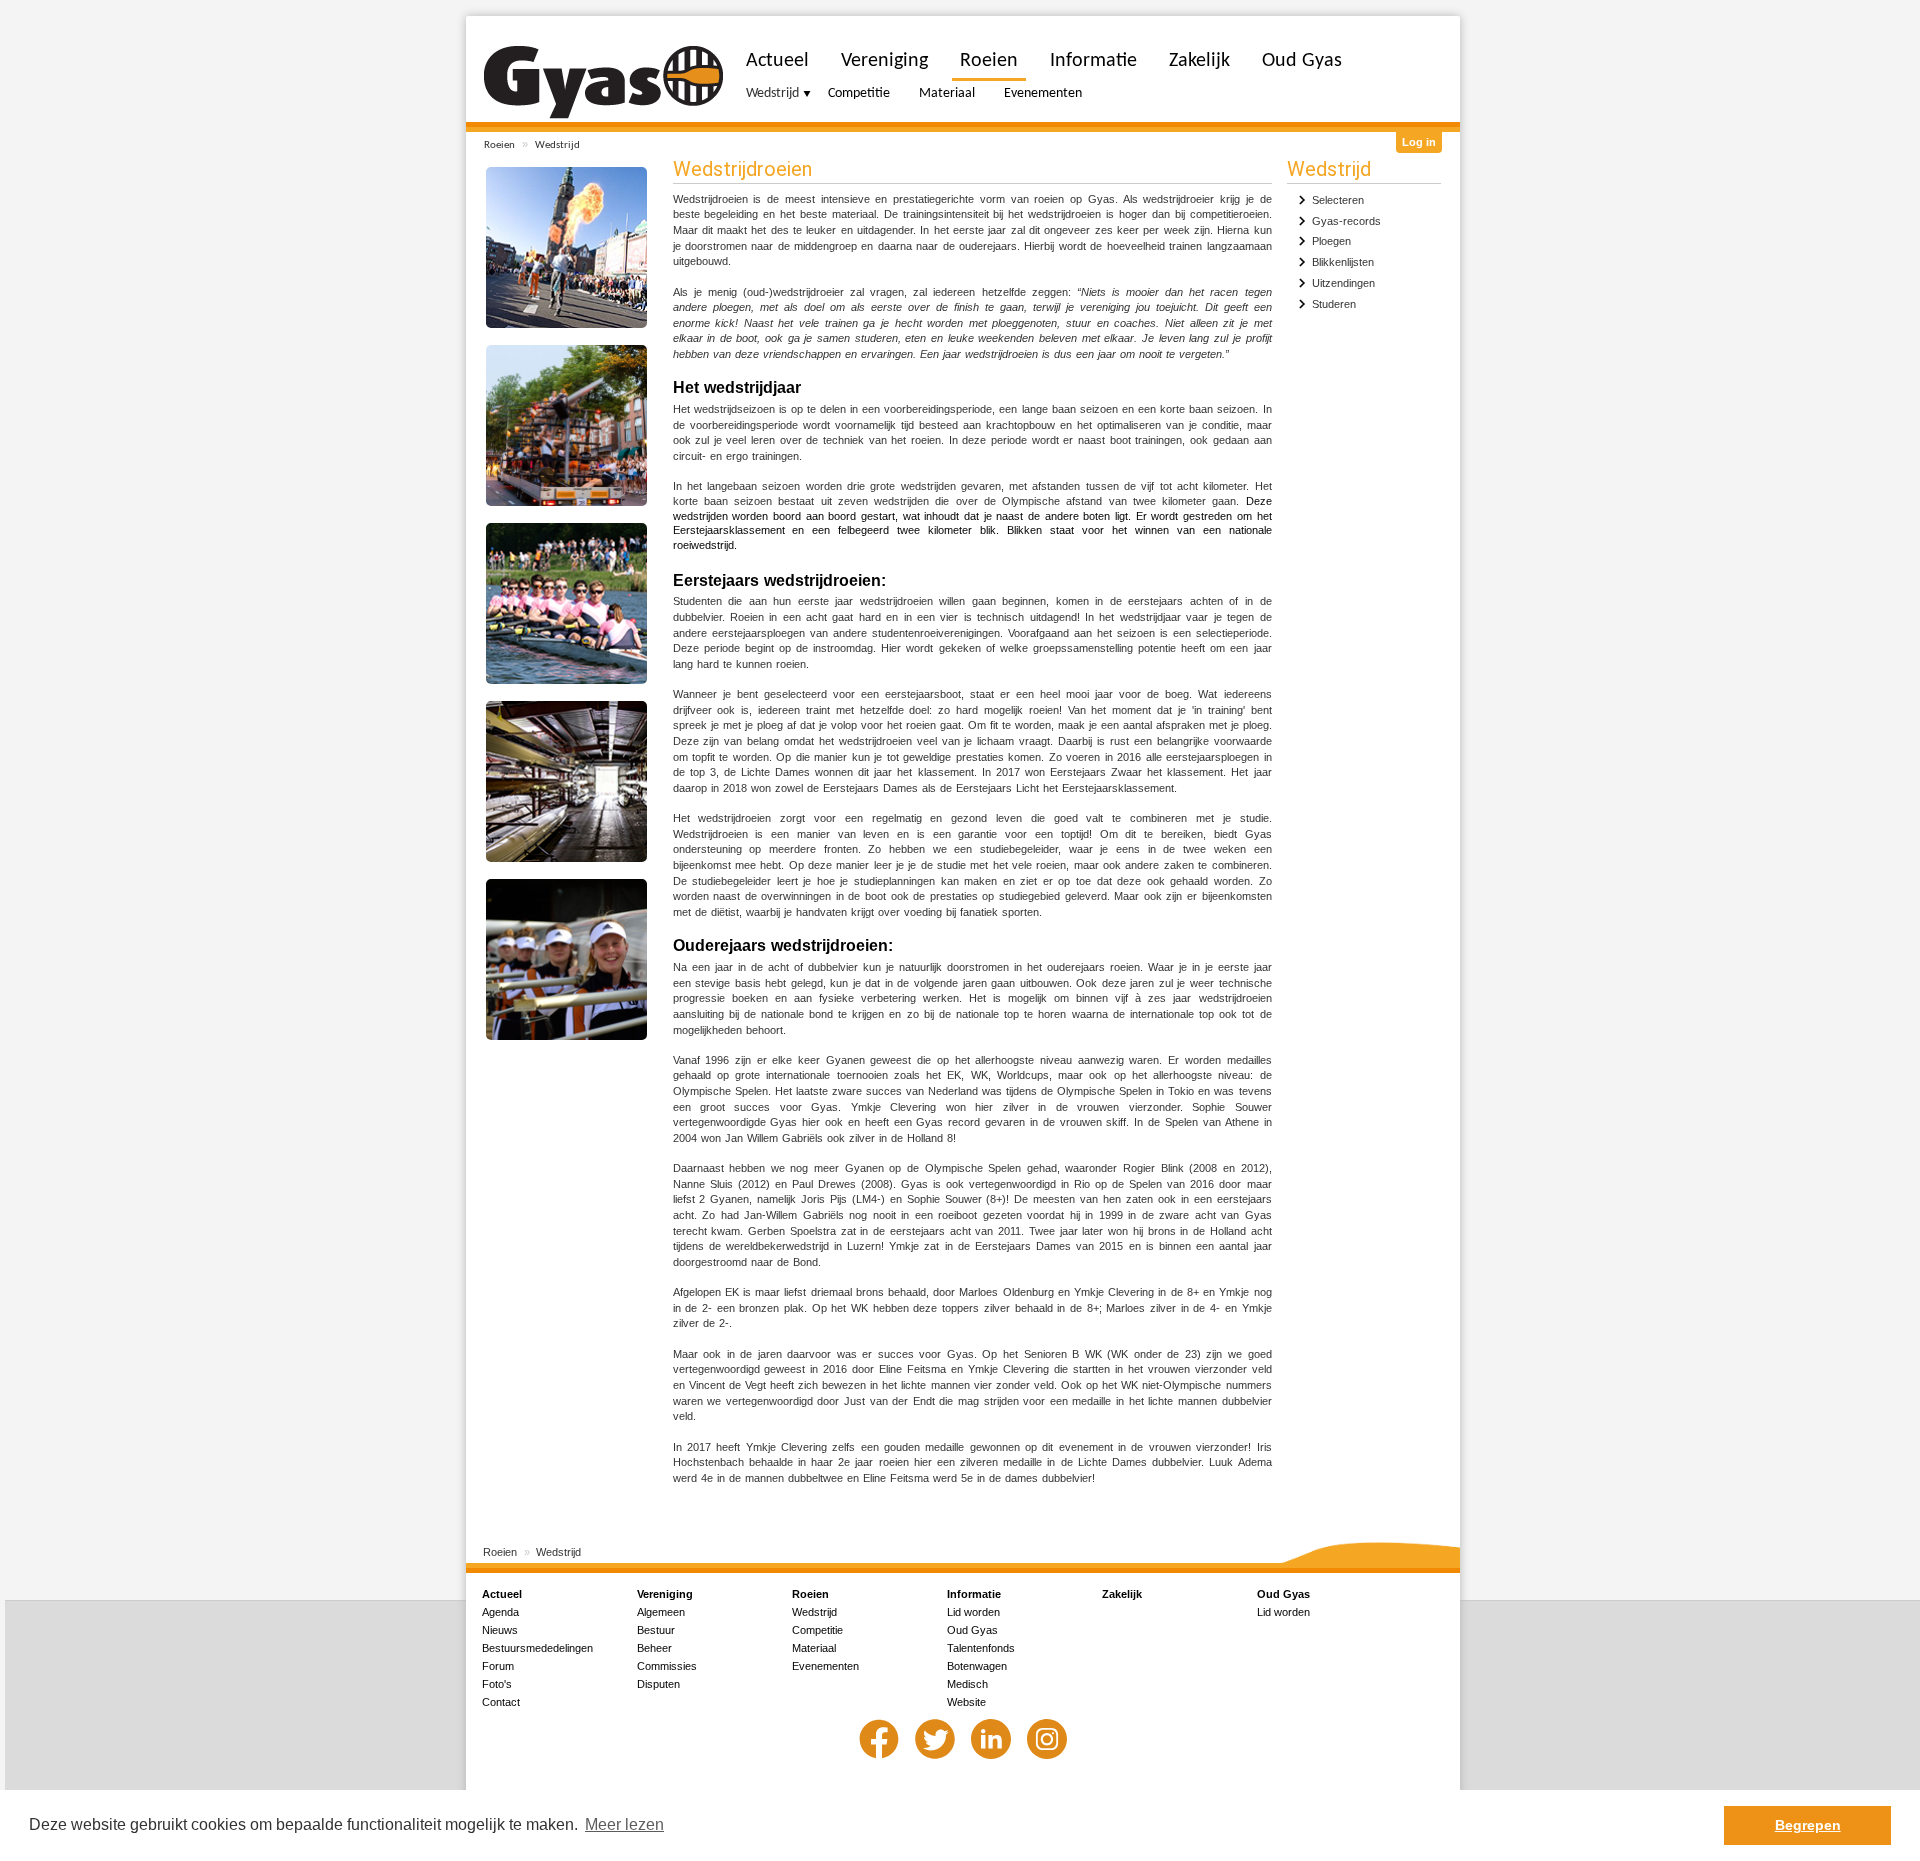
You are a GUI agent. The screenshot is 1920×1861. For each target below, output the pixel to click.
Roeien (499, 145)
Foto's (497, 1684)
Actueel (777, 61)
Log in (1419, 142)
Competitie (859, 93)
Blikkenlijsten (1343, 262)
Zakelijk (1199, 61)
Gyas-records (1346, 221)
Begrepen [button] (1808, 1825)
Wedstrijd (557, 145)
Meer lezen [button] (624, 1824)
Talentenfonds (981, 1648)
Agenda (500, 1612)
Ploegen (1331, 241)
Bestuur (656, 1630)
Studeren (1334, 304)
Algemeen (661, 1612)
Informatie (1093, 61)
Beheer (654, 1648)
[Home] (603, 82)
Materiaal (947, 93)
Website (966, 1702)
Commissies (667, 1666)
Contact (501, 1702)
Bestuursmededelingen (537, 1648)
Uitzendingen (1343, 283)
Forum (498, 1666)
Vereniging (884, 61)
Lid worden (973, 1612)
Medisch (967, 1684)
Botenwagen (977, 1666)
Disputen (658, 1684)
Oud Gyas (1302, 61)
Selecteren (1338, 200)
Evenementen (1043, 93)
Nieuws (500, 1630)
